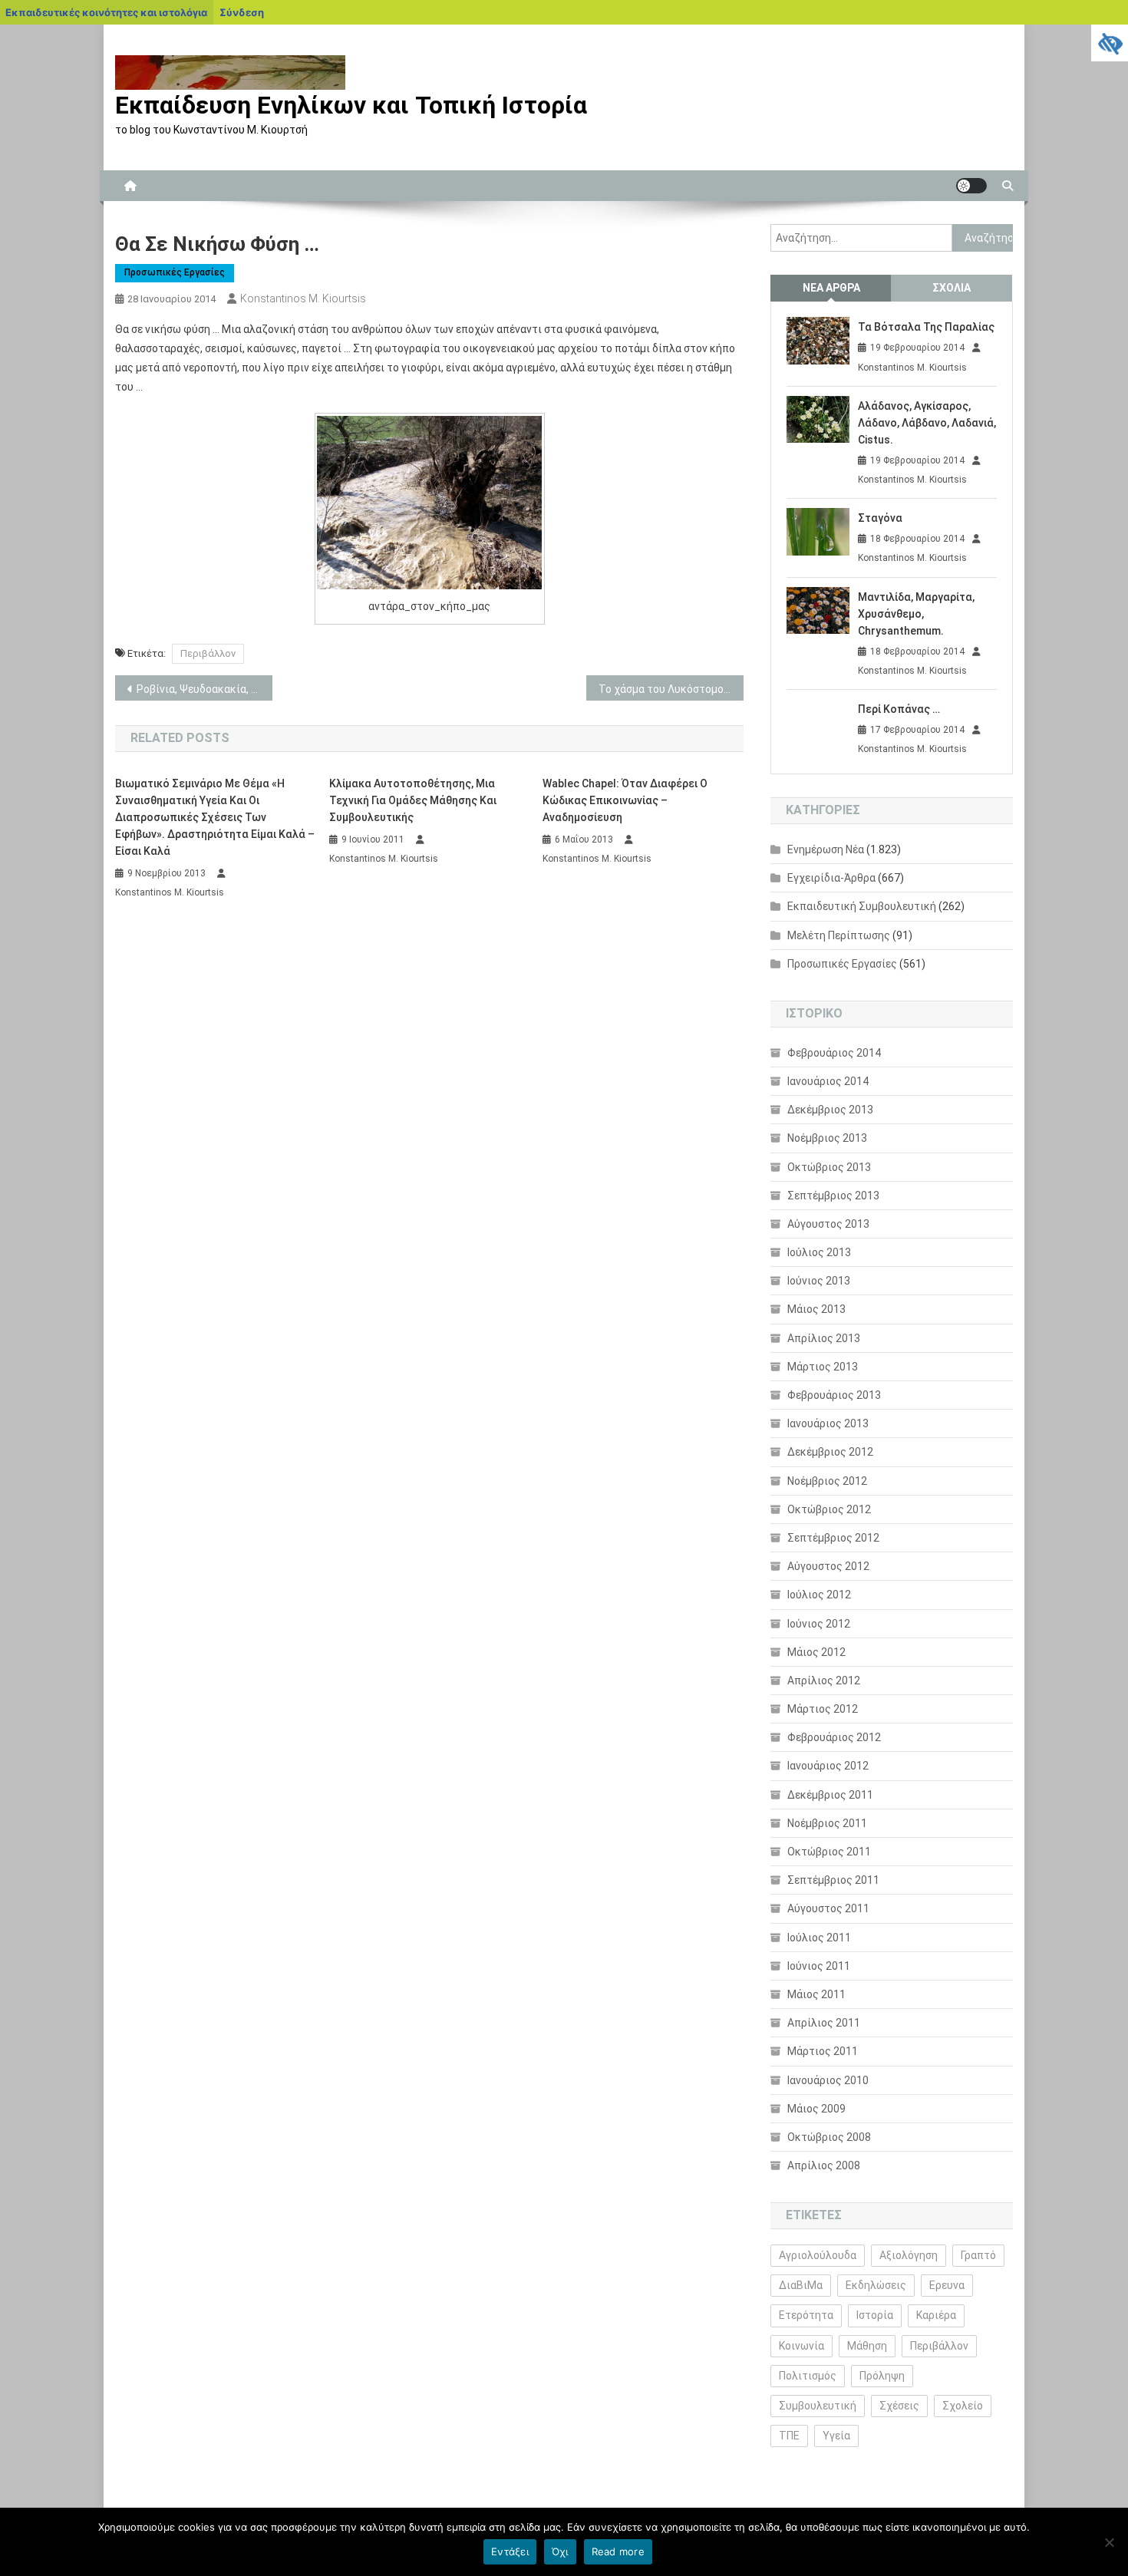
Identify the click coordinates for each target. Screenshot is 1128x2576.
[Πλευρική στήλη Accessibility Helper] (1110, 43)
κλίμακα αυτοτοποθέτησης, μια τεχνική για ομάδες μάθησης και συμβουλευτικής (413, 800)
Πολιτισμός (808, 2376)
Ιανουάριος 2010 (828, 2080)
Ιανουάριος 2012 (828, 1766)
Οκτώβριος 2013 (829, 1167)
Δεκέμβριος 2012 (830, 1452)
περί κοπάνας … (899, 709)
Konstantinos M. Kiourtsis (303, 298)
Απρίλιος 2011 (824, 2023)
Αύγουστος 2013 (828, 1224)
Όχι (560, 2551)
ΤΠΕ (789, 2436)
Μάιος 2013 (816, 1309)
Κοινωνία (801, 2346)
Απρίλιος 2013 (824, 1338)
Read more (618, 2551)
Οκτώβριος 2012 (829, 1509)
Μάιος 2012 (816, 1652)
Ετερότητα (806, 2315)
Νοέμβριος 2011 (827, 1823)
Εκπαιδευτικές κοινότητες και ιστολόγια (106, 12)
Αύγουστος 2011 (828, 1908)
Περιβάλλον (208, 653)
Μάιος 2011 (816, 1994)
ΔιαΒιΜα (801, 2285)
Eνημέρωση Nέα (826, 849)
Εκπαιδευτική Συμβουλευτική (862, 906)
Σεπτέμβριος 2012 (833, 1538)
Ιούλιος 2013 (819, 1252)
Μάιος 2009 (816, 2109)
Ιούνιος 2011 (819, 1966)
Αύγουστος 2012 (828, 1566)
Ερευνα (947, 2285)
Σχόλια (952, 288)
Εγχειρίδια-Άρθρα (831, 878)
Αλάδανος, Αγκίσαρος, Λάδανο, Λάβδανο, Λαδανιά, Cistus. (927, 423)
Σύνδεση (242, 12)
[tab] (831, 288)
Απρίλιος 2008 (824, 2165)
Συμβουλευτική (818, 2406)
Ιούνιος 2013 (819, 1281)
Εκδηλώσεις (876, 2285)
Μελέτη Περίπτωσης (839, 935)
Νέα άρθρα (831, 288)
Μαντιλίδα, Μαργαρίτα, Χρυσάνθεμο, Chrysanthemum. (916, 614)
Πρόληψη (882, 2376)
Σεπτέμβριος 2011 (833, 1880)
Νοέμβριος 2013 (827, 1138)
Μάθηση (867, 2346)
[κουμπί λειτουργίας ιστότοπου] (971, 186)
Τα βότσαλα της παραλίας (926, 327)
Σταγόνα (880, 518)
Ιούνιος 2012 (819, 1624)
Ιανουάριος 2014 (828, 1081)
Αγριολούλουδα (818, 2255)
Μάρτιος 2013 (823, 1367)
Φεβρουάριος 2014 (834, 1053)
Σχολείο (963, 2406)
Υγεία (836, 2436)
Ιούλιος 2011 (819, 1938)
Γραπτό (978, 2255)
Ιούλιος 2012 (819, 1595)
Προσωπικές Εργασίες (175, 272)
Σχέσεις (899, 2406)
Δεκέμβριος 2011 (830, 1795)
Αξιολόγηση (909, 2255)
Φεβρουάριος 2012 (834, 1737)
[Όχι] (1109, 2542)
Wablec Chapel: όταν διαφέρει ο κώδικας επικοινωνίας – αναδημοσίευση (625, 800)
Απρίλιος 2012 (824, 1681)
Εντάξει (510, 2551)
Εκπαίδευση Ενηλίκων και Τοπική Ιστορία (351, 105)
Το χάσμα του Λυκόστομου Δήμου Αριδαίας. (671, 689)
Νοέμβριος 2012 (827, 1481)
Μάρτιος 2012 (823, 1709)
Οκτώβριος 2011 (829, 1852)
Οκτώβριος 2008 (829, 2137)
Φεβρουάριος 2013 (834, 1395)
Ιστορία (875, 2315)
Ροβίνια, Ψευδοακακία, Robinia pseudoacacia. (204, 689)
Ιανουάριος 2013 (828, 1423)
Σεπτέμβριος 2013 (833, 1196)
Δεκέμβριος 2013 (830, 1110)
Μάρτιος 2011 (823, 2051)
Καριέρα (936, 2315)
